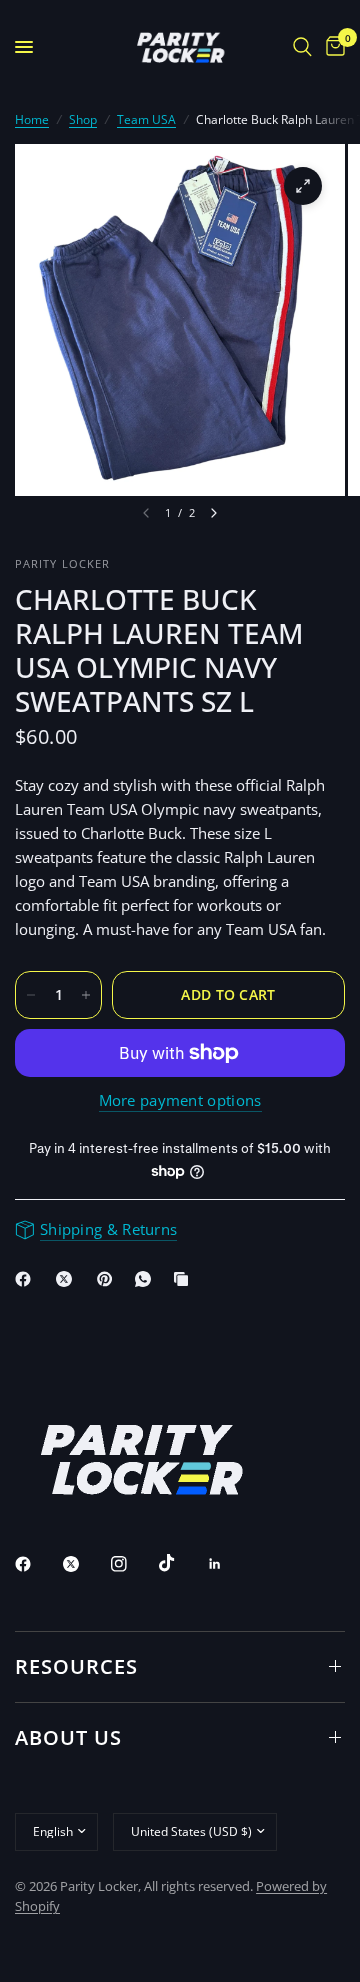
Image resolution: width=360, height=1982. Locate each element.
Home (32, 119)
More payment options (180, 1100)
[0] (332, 47)
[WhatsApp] (147, 1279)
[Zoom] (303, 186)
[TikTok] (181, 1563)
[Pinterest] (109, 1279)
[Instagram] (133, 1564)
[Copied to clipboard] (185, 1279)
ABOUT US (68, 1737)
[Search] (302, 47)
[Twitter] (85, 1564)
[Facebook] (27, 1279)
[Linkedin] (229, 1564)
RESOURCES (76, 1666)
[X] (68, 1279)
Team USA (146, 119)
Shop (83, 119)
